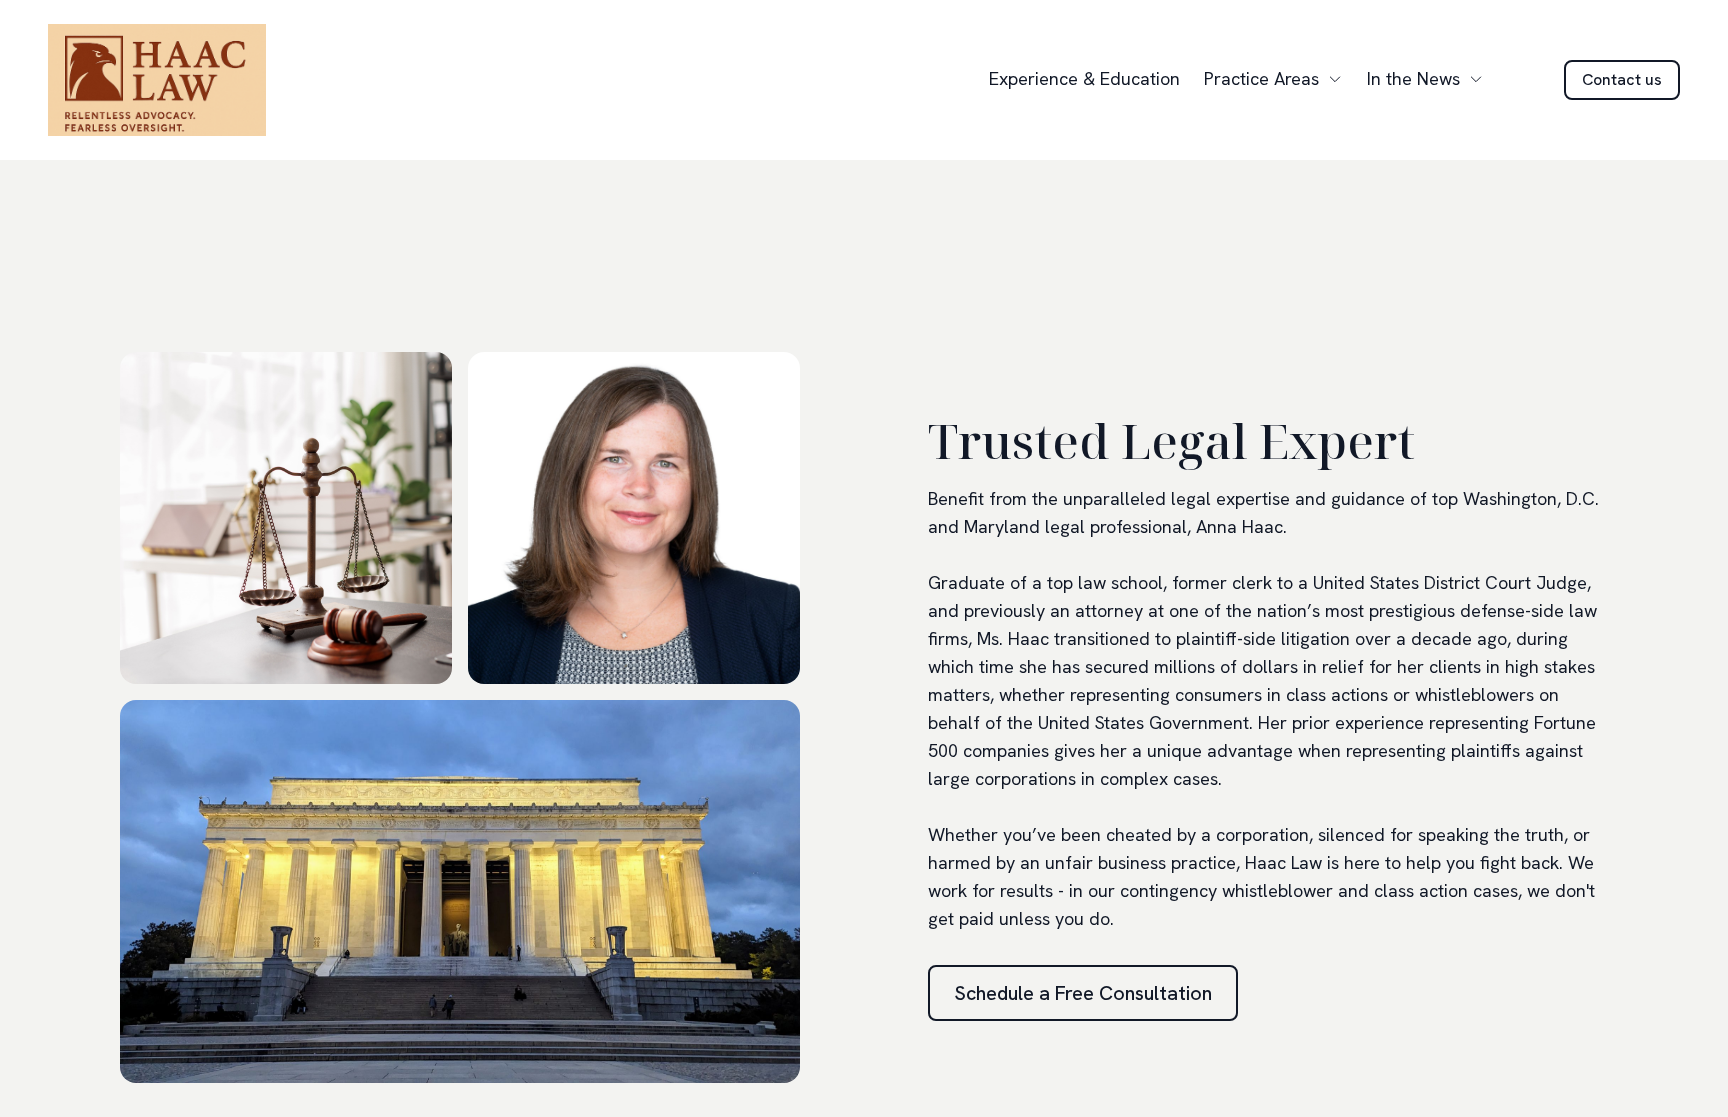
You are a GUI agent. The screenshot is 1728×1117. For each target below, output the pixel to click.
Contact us (1622, 79)
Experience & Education (1084, 78)
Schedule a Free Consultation (1083, 993)
